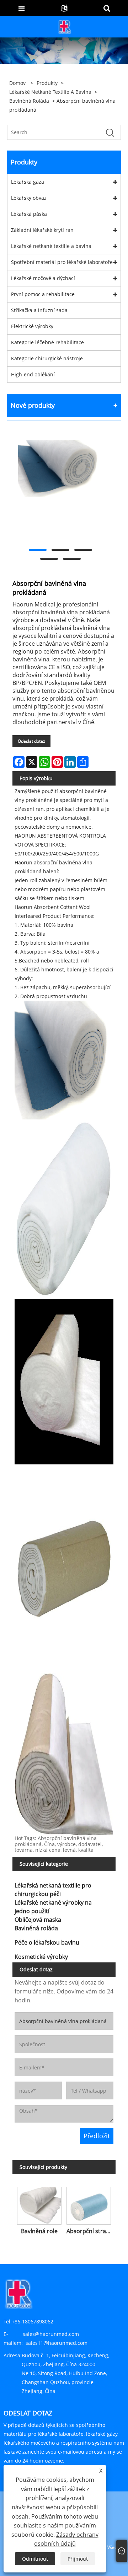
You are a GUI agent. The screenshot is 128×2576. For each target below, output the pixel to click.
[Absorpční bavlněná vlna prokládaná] (60, 468)
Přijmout (78, 2559)
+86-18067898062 (33, 2321)
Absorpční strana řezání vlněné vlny (90, 2231)
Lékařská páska (29, 214)
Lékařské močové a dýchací (43, 278)
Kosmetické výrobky (41, 1957)
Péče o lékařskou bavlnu (47, 1942)
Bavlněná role (39, 2231)
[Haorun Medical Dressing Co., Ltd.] (65, 26)
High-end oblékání (33, 374)
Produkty (47, 83)
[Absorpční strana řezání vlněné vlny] (89, 2204)
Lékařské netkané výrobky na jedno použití (53, 1907)
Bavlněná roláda (29, 101)
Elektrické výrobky (32, 326)
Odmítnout (35, 2559)
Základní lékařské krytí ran (42, 230)
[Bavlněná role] (39, 2204)
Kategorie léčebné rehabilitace (47, 342)
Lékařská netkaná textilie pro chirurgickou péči (53, 1890)
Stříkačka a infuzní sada (39, 310)
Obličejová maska (38, 1920)
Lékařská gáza (28, 182)
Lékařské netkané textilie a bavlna (50, 92)
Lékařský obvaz (29, 198)
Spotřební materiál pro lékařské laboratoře (62, 262)
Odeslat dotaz (31, 741)
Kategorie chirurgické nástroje (47, 358)
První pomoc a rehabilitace (43, 294)
